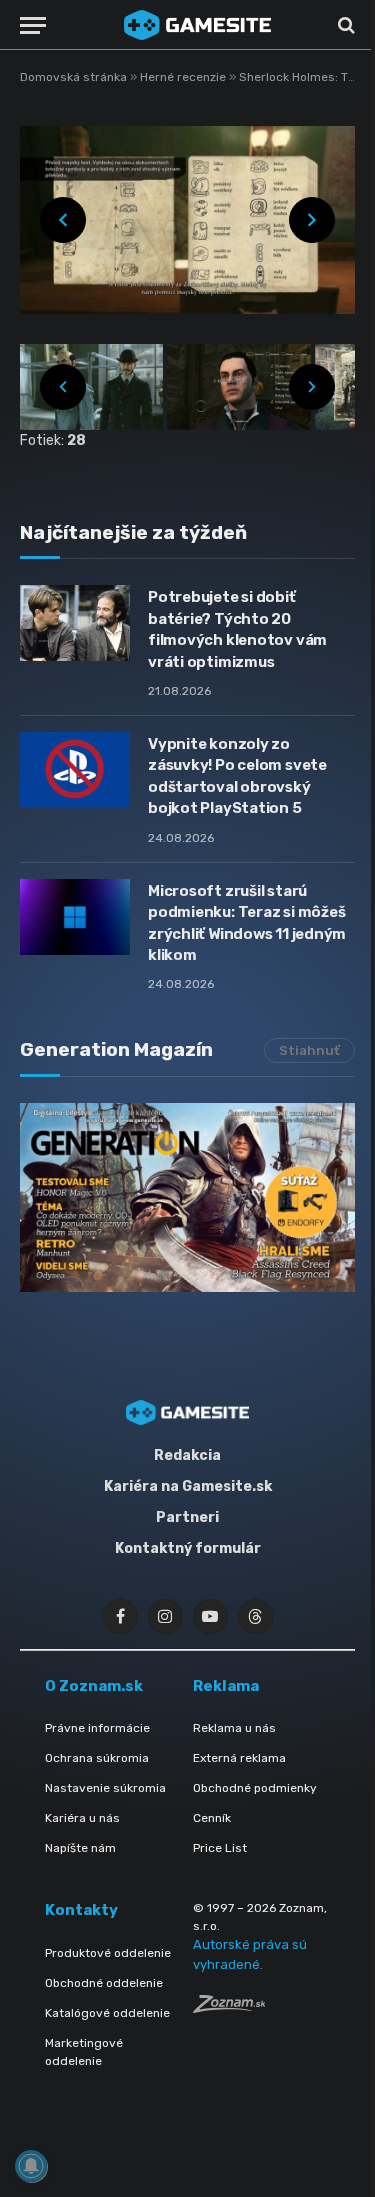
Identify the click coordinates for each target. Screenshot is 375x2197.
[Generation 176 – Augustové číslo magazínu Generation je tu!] (187, 1197)
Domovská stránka (73, 77)
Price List (220, 1848)
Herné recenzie (184, 77)
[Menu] (33, 25)
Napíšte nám (80, 1848)
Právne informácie (97, 1728)
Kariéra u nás (82, 1818)
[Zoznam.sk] (229, 2007)
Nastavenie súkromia (105, 1788)
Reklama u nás (234, 1728)
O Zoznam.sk (94, 1686)
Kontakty (81, 1910)
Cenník (212, 1818)
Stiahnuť (309, 1050)
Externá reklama (239, 1758)
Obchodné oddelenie (104, 1983)
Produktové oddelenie (108, 1953)
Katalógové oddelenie (107, 2013)
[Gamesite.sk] (197, 25)
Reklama (226, 1686)
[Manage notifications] (31, 2166)
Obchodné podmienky (255, 1788)
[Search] (344, 25)
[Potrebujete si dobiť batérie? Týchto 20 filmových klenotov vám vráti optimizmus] (75, 623)
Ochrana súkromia (97, 1758)
